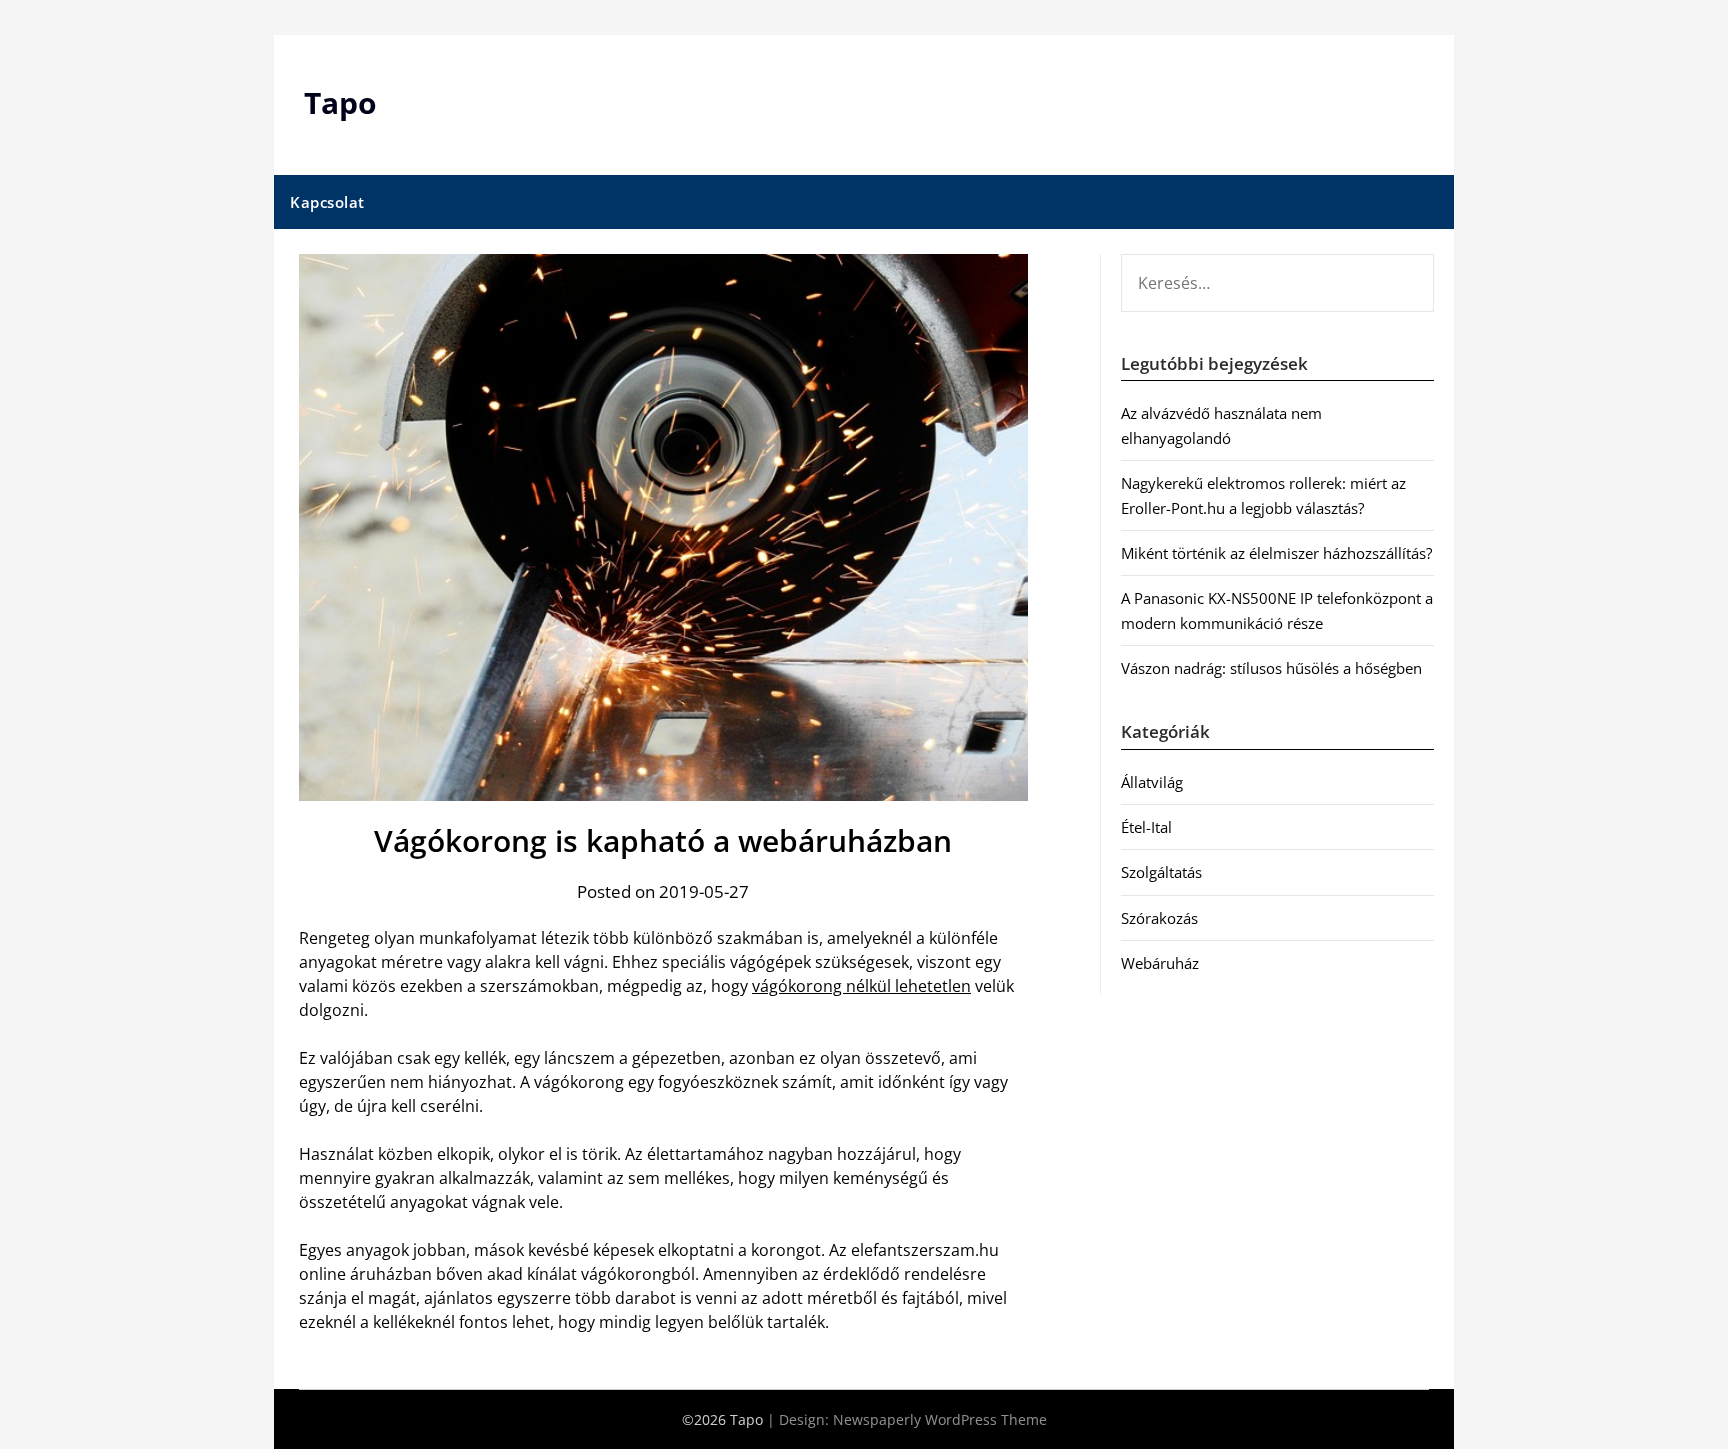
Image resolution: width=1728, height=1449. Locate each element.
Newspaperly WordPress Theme (940, 1419)
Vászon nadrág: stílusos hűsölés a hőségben (1271, 668)
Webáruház (1160, 963)
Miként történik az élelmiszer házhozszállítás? (1276, 553)
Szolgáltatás (1161, 872)
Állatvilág (1152, 782)
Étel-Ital (1146, 827)
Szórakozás (1159, 918)
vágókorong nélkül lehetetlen (861, 986)
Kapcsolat (327, 202)
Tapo (340, 102)
